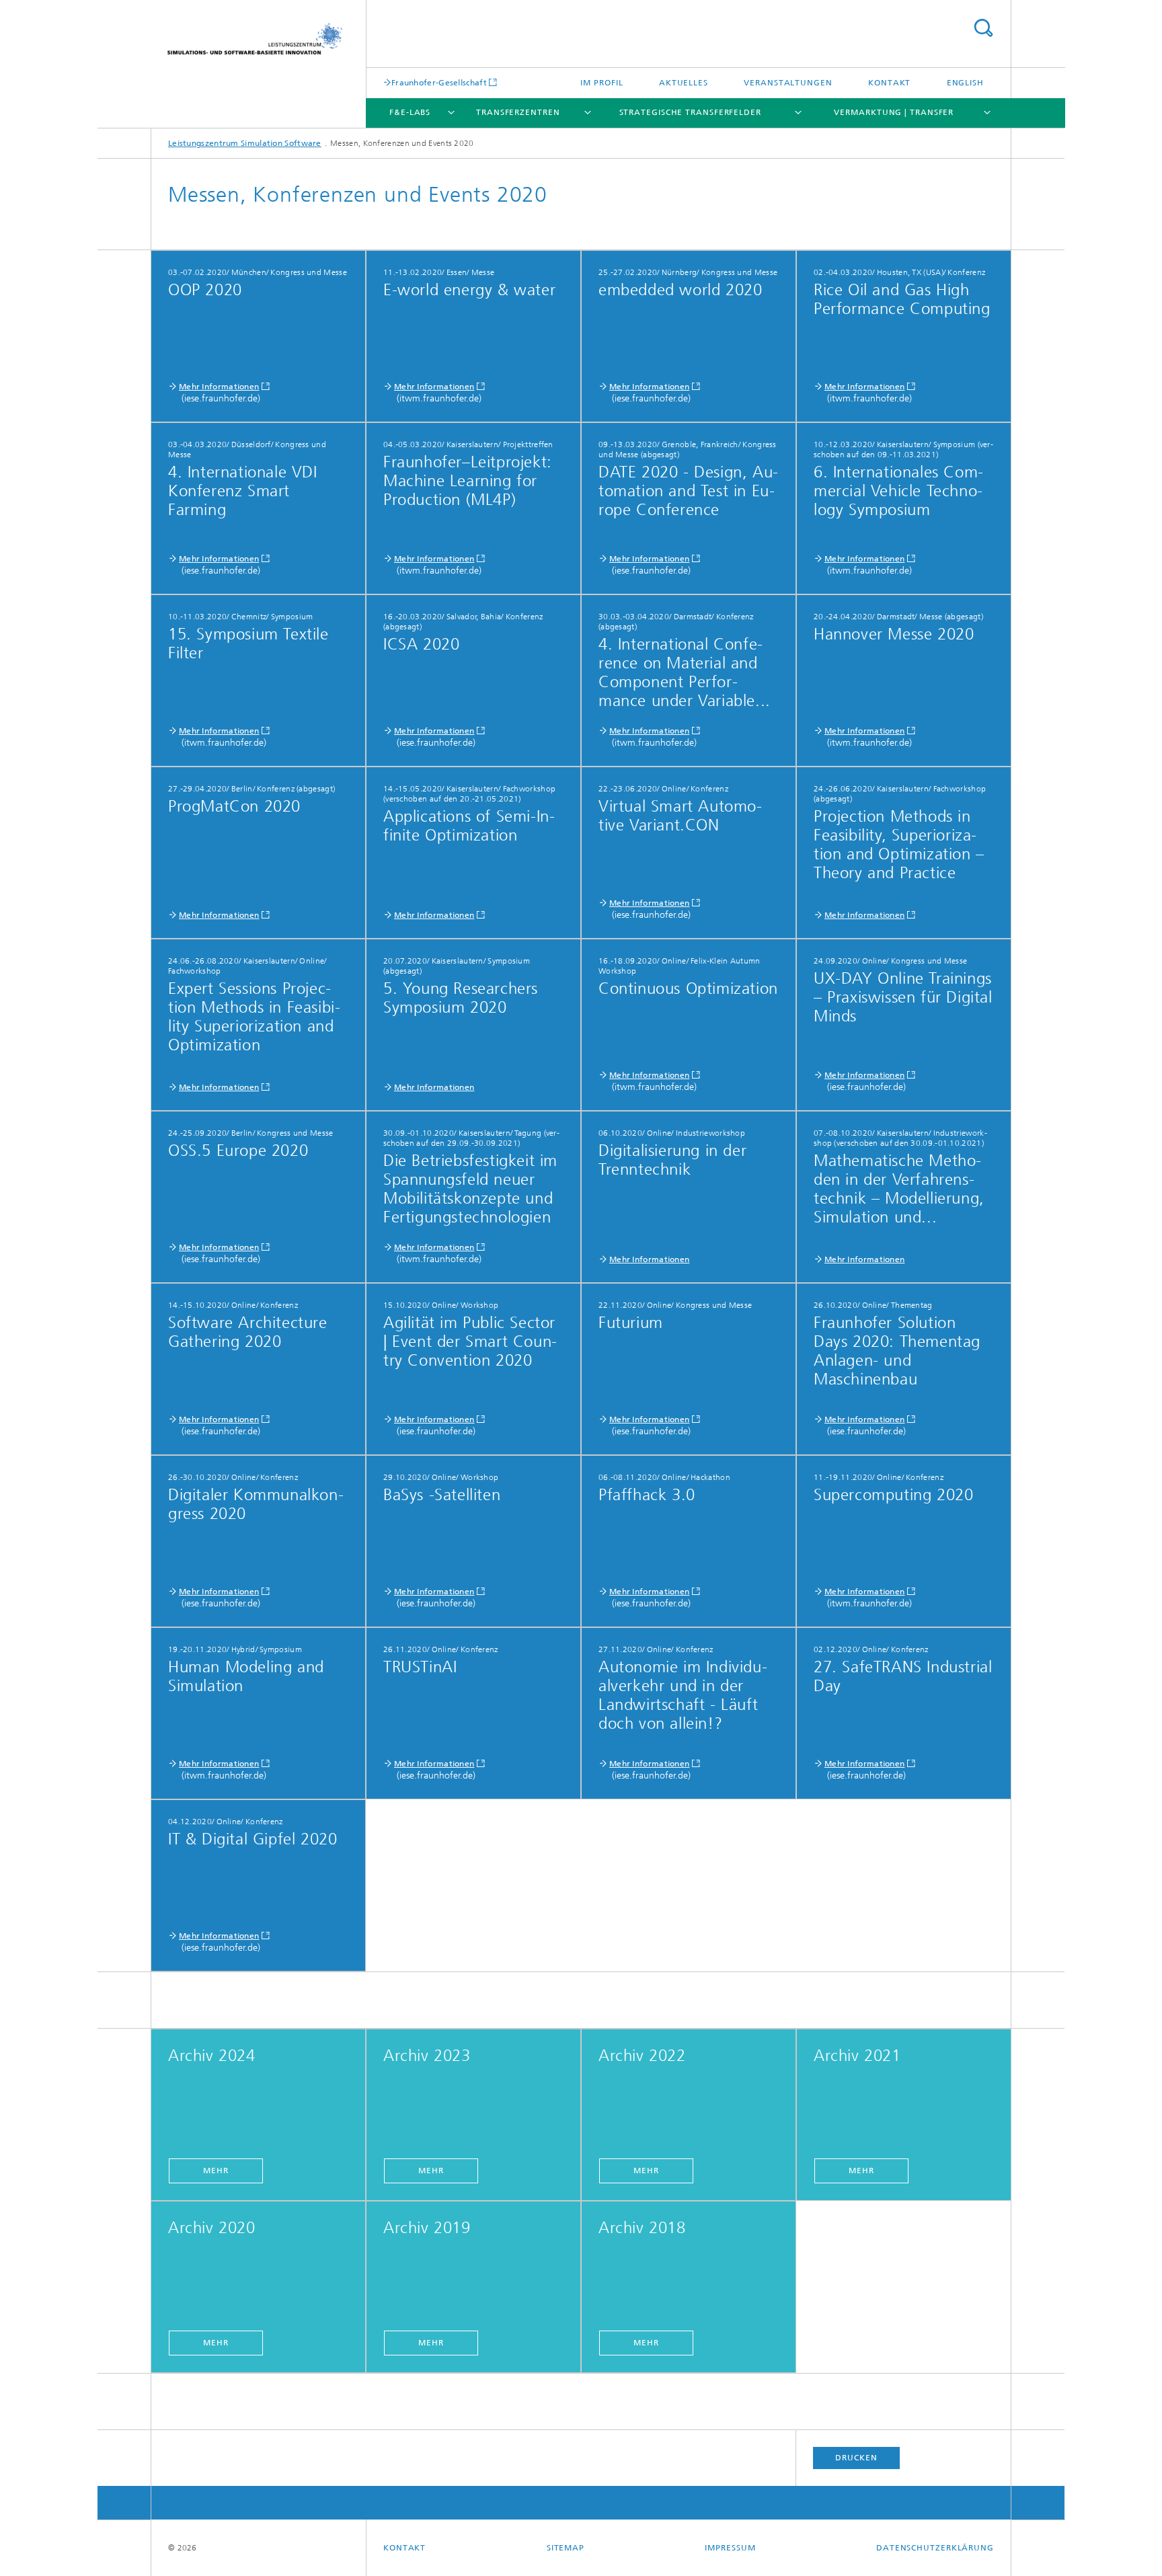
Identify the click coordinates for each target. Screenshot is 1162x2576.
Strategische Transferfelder (690, 112)
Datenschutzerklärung (935, 2548)
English (965, 83)
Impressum (730, 2548)
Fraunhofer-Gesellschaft (439, 82)
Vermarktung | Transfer (894, 112)
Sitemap (566, 2548)
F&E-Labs (410, 112)
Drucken (856, 2458)
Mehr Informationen (219, 387)
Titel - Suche (983, 28)
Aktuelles (684, 83)
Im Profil (602, 83)
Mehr (216, 2171)
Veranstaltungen (788, 83)
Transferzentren (518, 112)
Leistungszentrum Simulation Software (245, 143)
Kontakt (889, 83)
